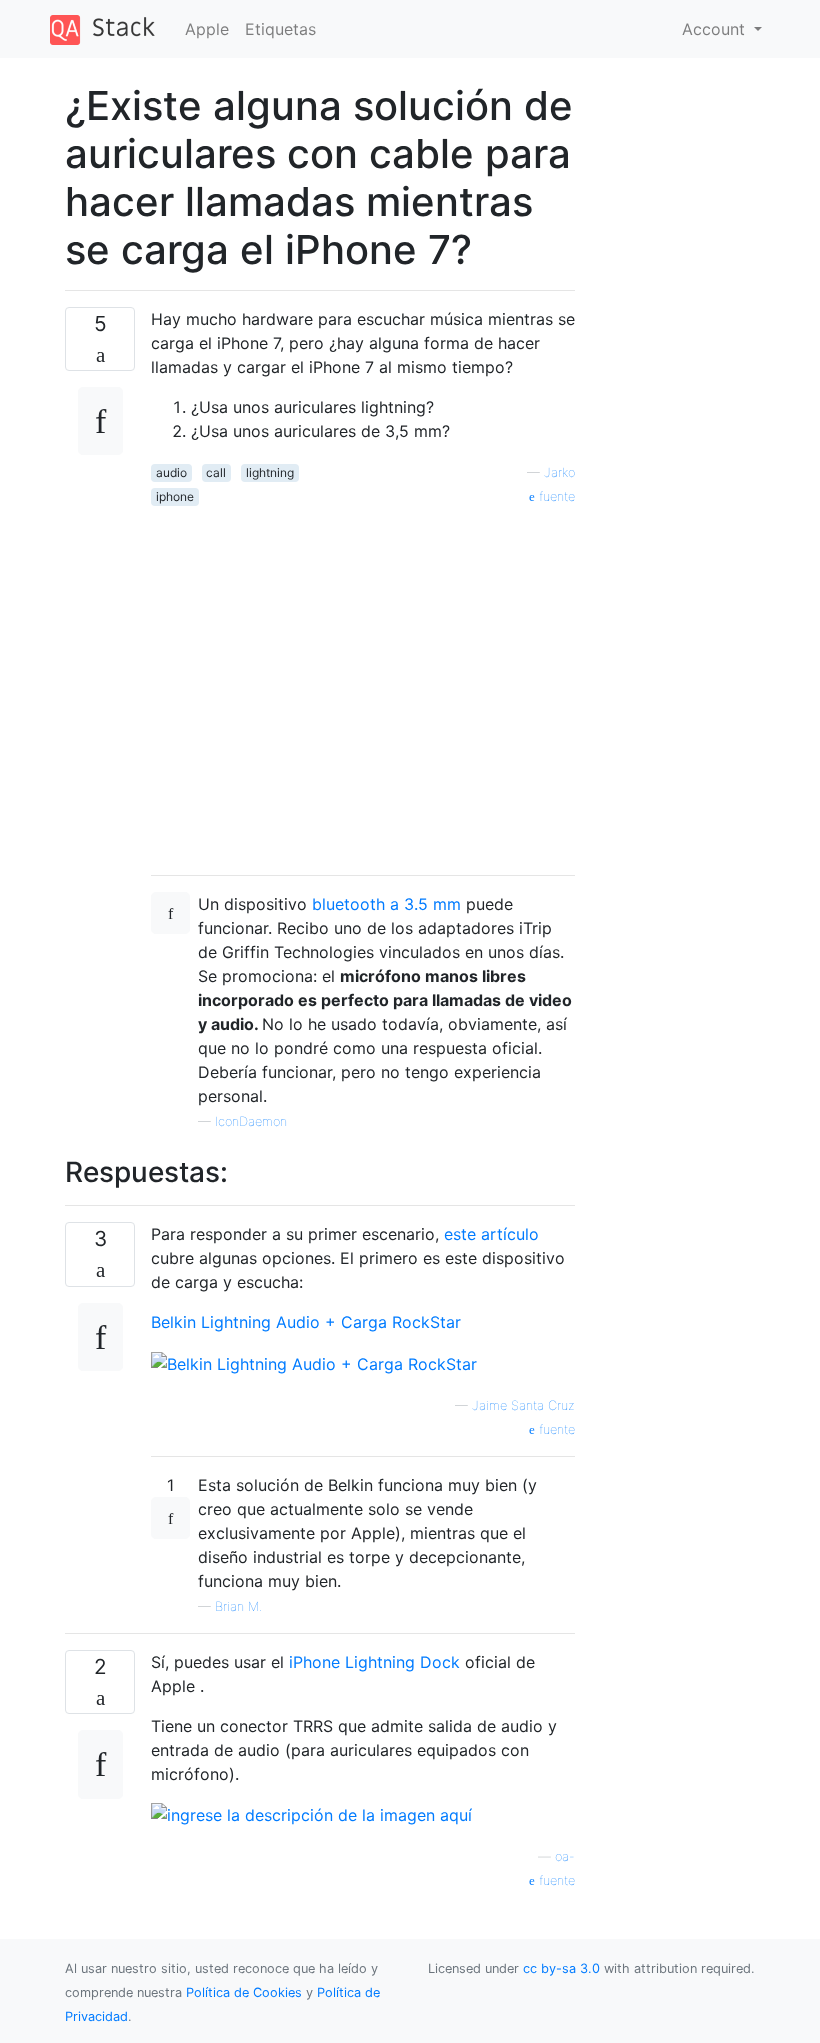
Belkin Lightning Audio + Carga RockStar (306, 1322)
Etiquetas (280, 29)
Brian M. (238, 1606)
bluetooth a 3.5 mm (386, 904)
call (216, 472)
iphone (175, 496)
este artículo (491, 1234)
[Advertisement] (363, 683)
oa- (565, 1856)
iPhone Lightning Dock (374, 1662)
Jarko (559, 472)
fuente (555, 496)
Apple (207, 29)
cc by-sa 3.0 (561, 1968)
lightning (270, 472)
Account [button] (716, 29)
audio (171, 472)
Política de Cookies (246, 1992)
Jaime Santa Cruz (523, 1405)
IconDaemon (251, 1121)
